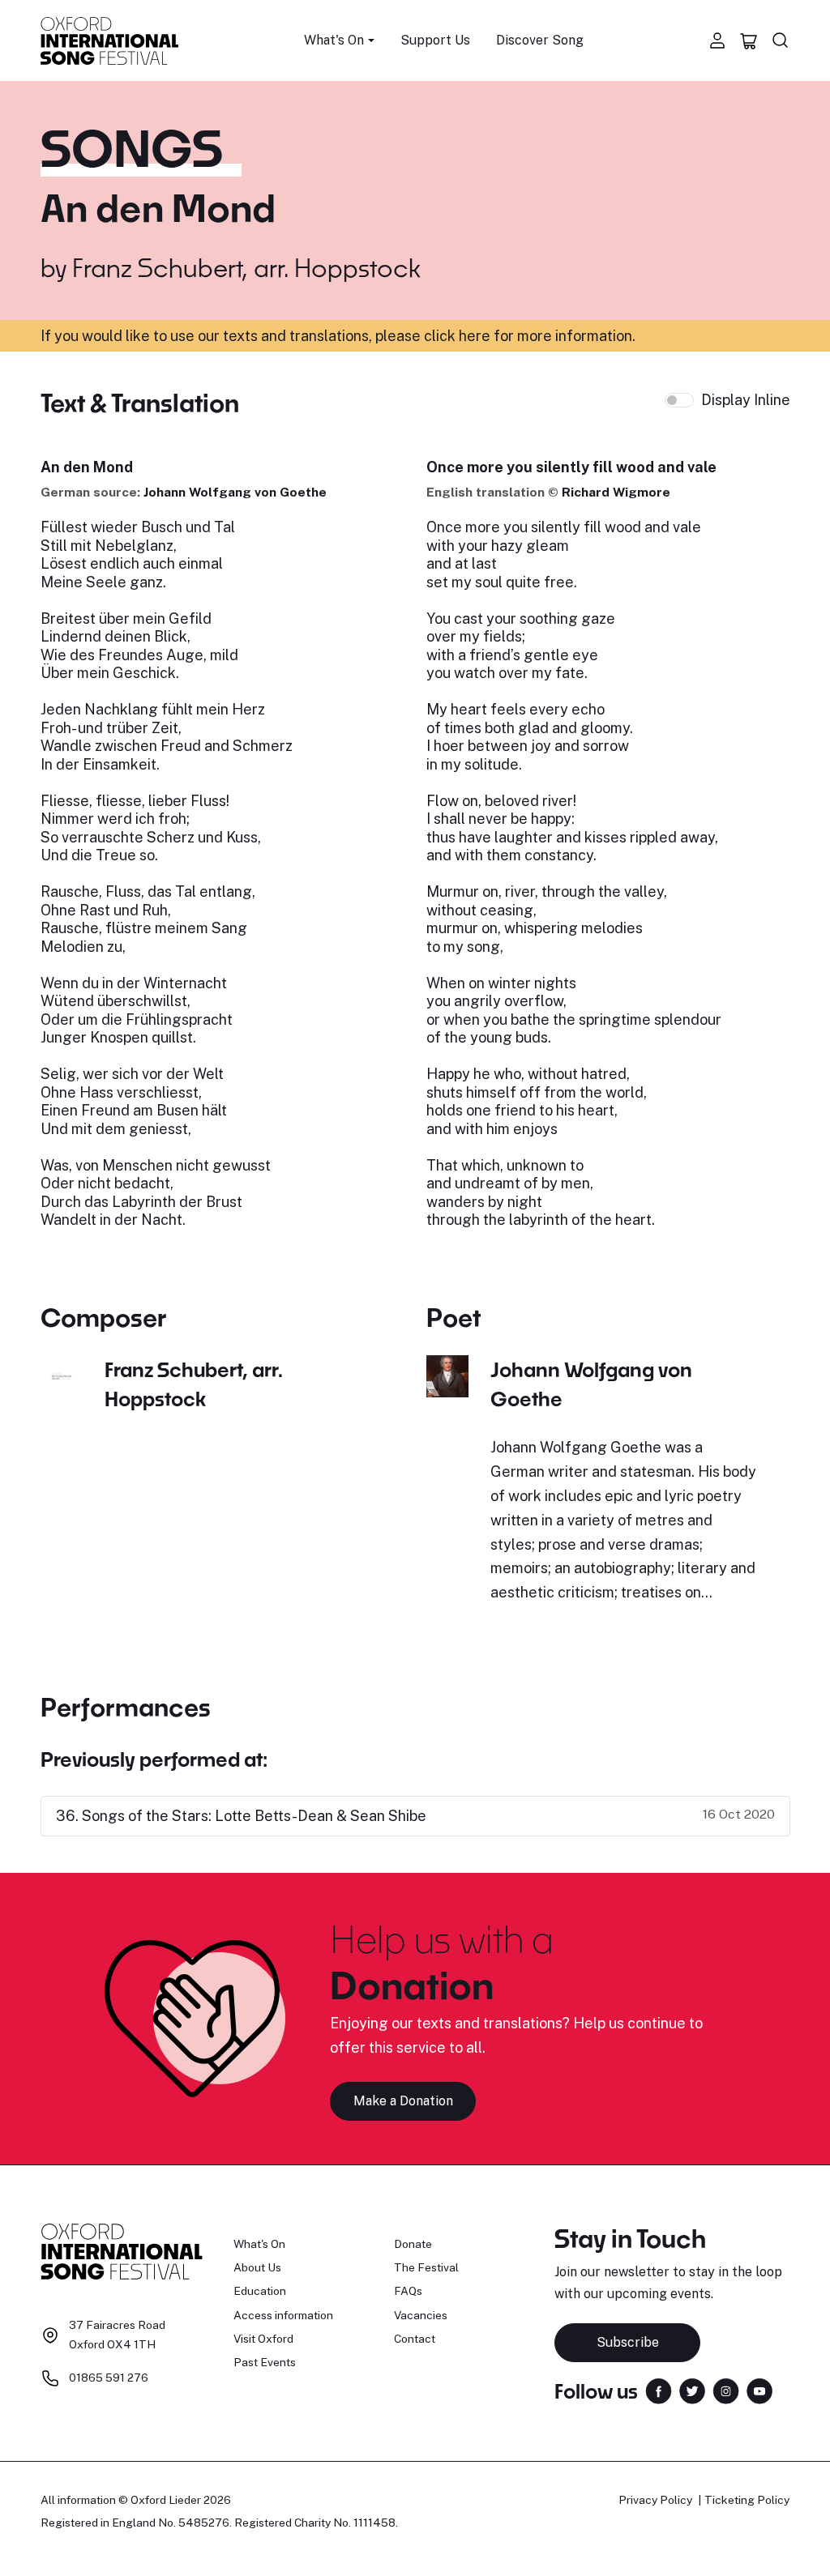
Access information (283, 2315)
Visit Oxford (263, 2339)
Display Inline (746, 400)
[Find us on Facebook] (659, 2390)
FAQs (408, 2291)
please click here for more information (504, 336)
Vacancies (421, 2315)
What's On (259, 2244)
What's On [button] (334, 40)
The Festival (426, 2267)
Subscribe (628, 2342)
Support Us (435, 40)
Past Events (265, 2362)
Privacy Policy (655, 2500)
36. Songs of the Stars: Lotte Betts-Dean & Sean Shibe (241, 1816)
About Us (257, 2267)
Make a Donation (403, 2101)
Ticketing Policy (747, 2500)
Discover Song (540, 40)
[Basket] (749, 41)
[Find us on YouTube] (759, 2390)
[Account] (717, 41)
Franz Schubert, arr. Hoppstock (246, 267)
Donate (413, 2244)
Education (260, 2291)
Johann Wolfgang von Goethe (235, 492)
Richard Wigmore (616, 492)
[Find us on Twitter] (692, 2390)
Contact (415, 2339)
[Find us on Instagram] (726, 2390)
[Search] (781, 41)
